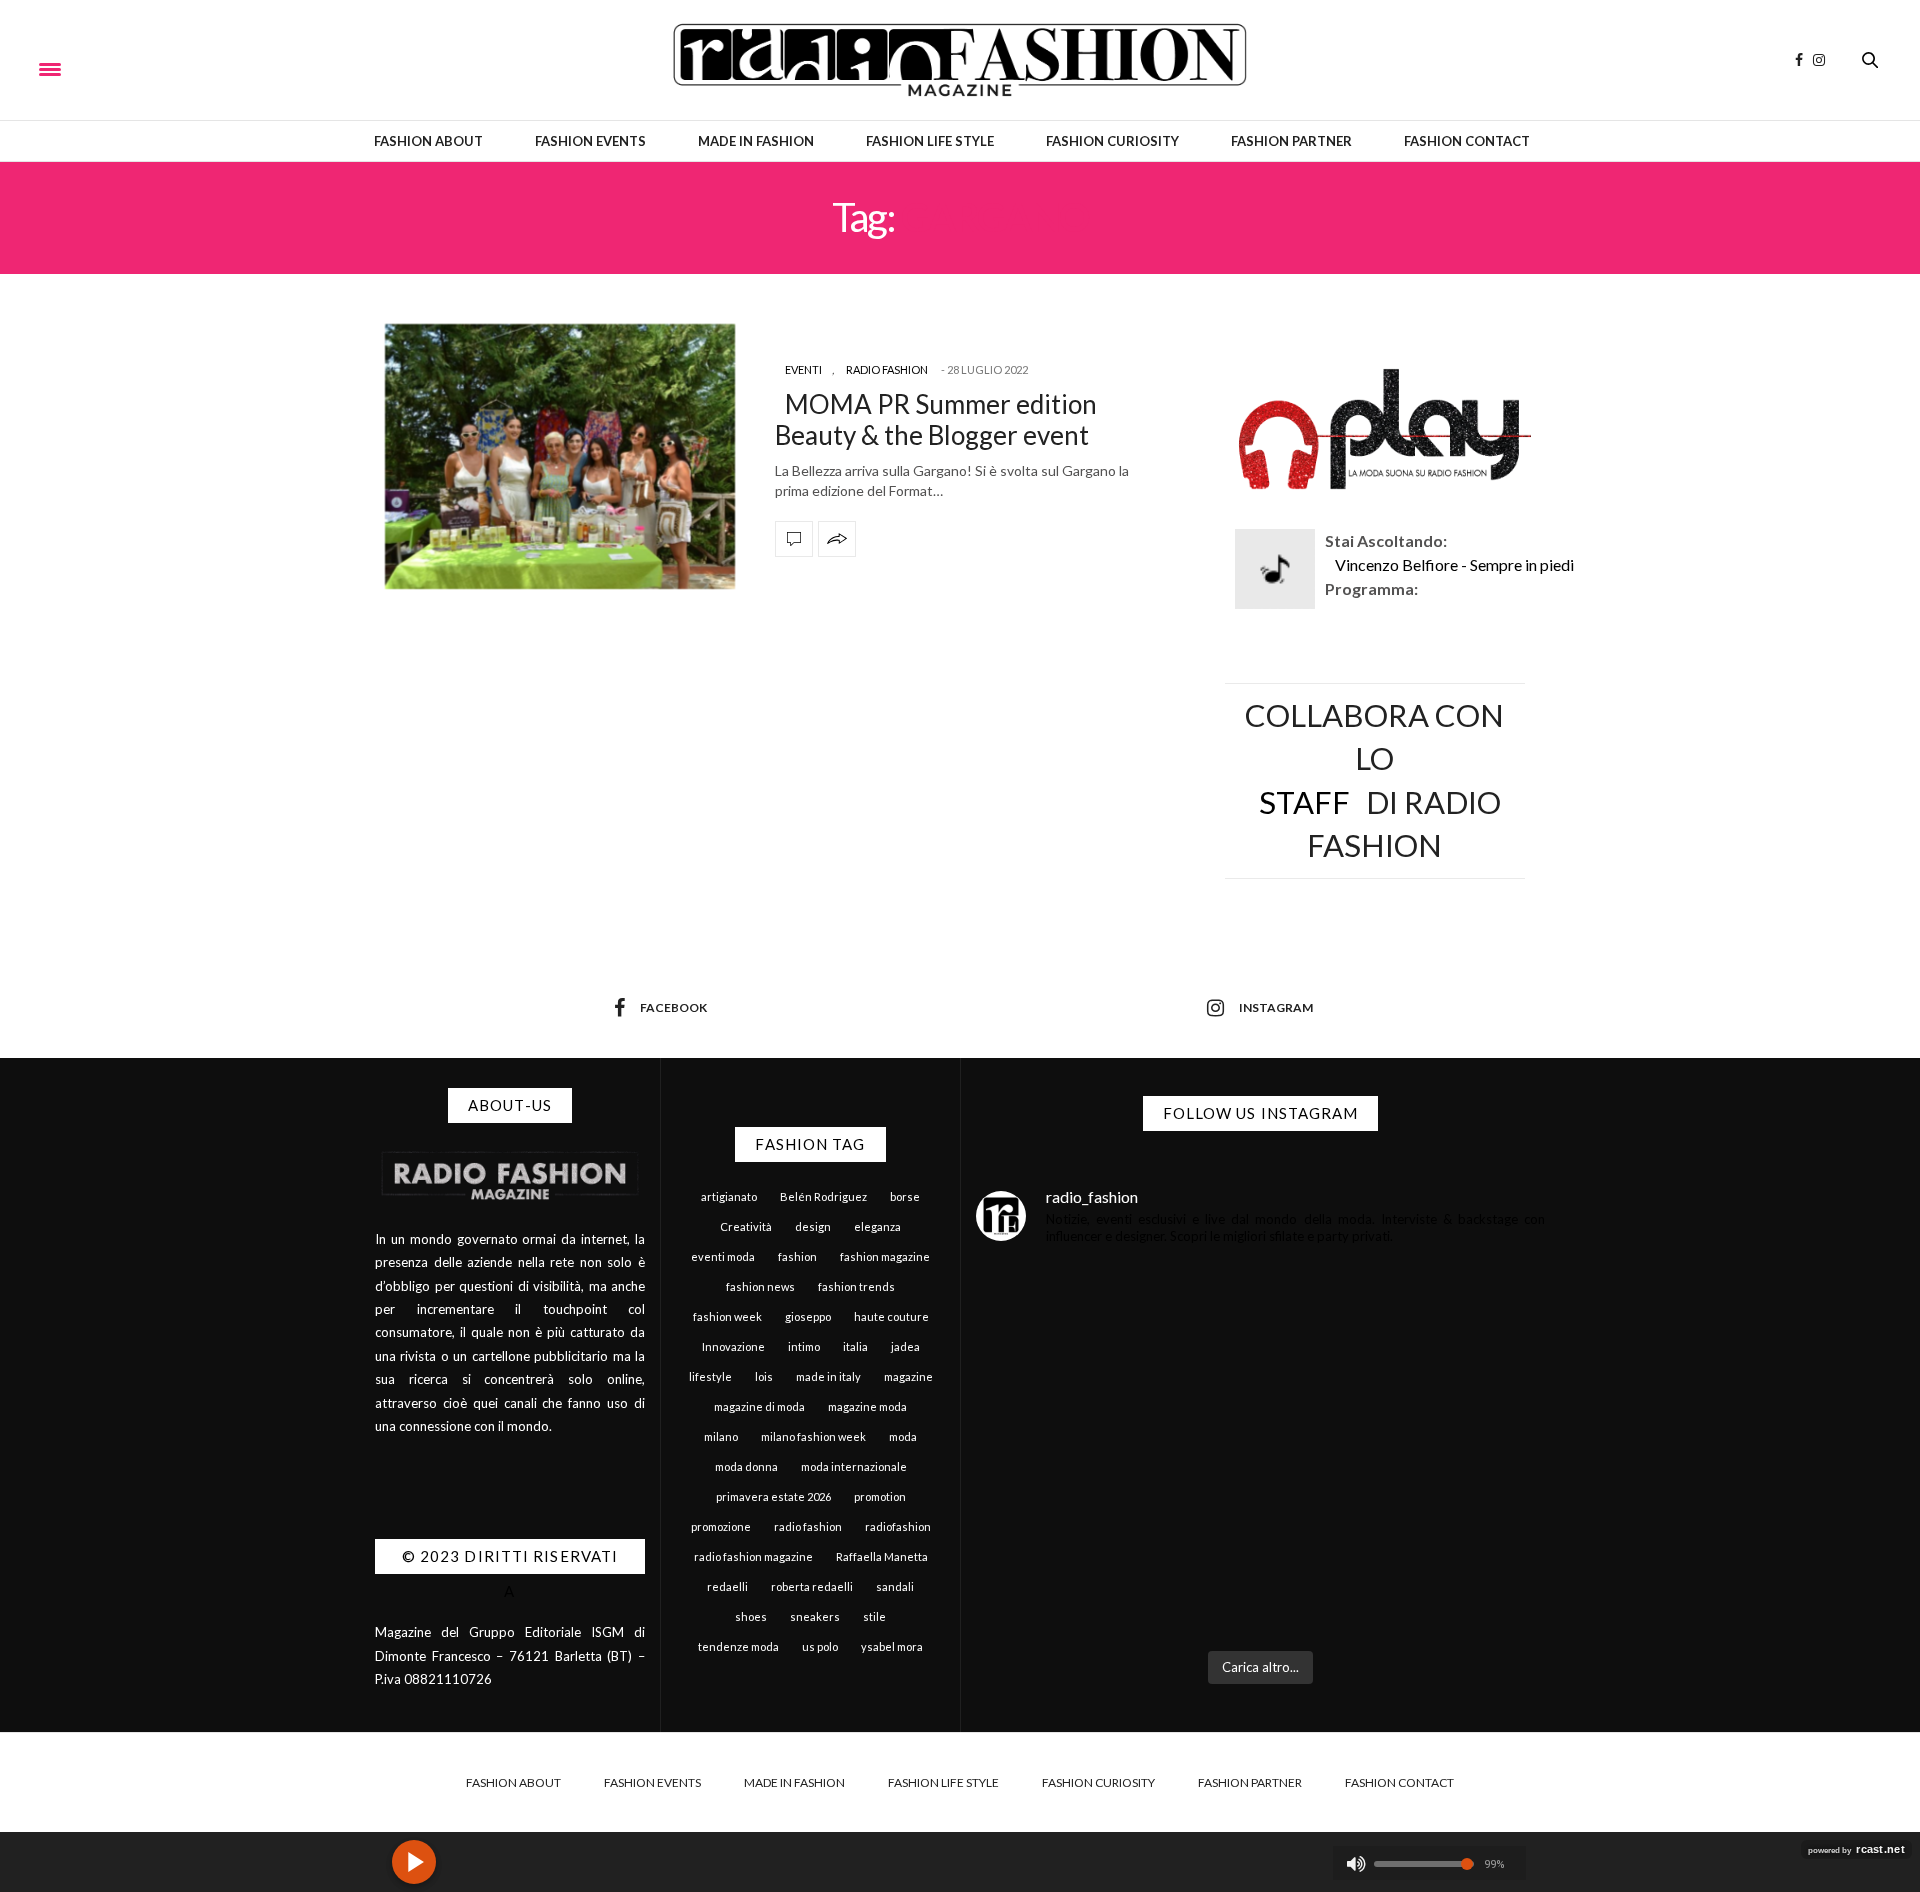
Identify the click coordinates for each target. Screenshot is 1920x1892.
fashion (797, 1256)
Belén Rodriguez (823, 1196)
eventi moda (723, 1256)
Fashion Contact (1467, 141)
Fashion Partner (1291, 141)
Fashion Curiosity (1112, 141)
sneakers (815, 1616)
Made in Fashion (756, 141)
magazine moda (867, 1406)
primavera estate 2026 (773, 1496)
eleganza (877, 1226)
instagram (1276, 1007)
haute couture (891, 1316)
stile (874, 1616)
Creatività (746, 1226)
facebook (673, 1007)
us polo (820, 1646)
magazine (908, 1376)
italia (855, 1346)
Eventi (803, 369)
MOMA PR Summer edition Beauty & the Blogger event (936, 419)
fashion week (727, 1316)
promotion (880, 1496)
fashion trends (856, 1286)
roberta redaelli (812, 1586)
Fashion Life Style (930, 141)
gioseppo (808, 1316)
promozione (721, 1526)
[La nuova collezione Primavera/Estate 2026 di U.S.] (1116, 1550)
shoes (751, 1616)
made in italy (828, 1376)
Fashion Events (590, 141)
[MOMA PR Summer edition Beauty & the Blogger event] (560, 456)
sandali (895, 1586)
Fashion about (428, 141)
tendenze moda (738, 1646)
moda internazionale (854, 1466)
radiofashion (898, 1526)
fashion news (760, 1286)
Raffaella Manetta (882, 1556)
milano (721, 1436)
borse (905, 1196)
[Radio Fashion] (959, 60)
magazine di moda (759, 1406)
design (813, 1226)
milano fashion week (813, 1436)
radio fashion (808, 1526)
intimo (804, 1346)
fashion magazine (885, 1256)
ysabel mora (892, 1646)
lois (764, 1376)
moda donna (746, 1466)
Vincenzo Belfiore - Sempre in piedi (1454, 564)
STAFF (1304, 802)
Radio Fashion (887, 369)
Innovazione (733, 1346)
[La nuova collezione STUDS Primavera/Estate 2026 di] (1406, 1550)
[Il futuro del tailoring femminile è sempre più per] (1116, 1375)
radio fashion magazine (753, 1556)
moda (903, 1436)
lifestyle (710, 1376)
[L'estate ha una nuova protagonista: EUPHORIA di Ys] (1406, 1375)
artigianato (729, 1196)
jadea (905, 1346)
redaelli (727, 1586)
